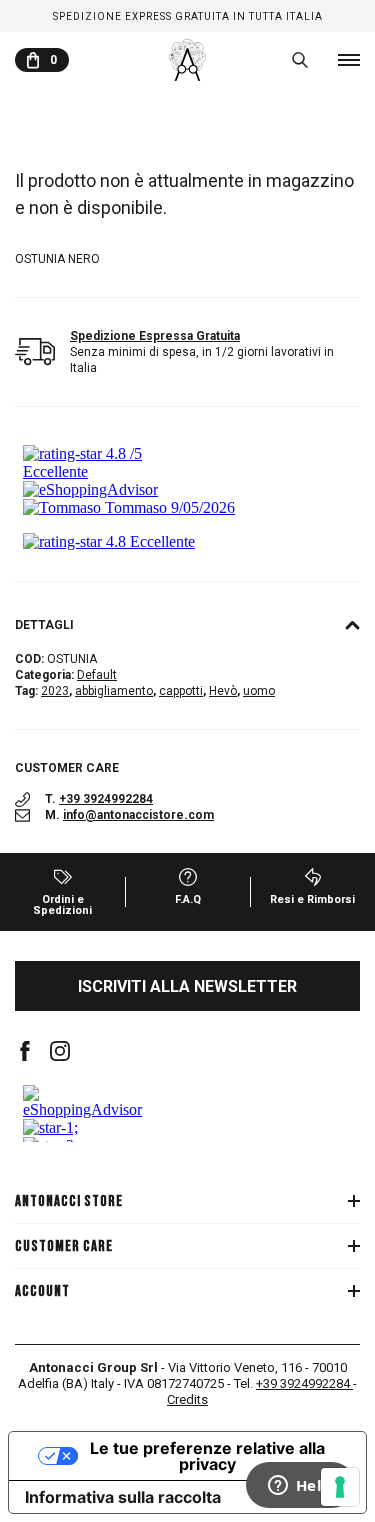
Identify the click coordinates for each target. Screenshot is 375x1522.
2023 (55, 691)
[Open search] (300, 60)
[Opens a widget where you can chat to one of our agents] (300, 1487)
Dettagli (44, 625)
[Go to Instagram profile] (60, 1051)
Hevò (223, 691)
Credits (187, 1399)
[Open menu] (349, 60)
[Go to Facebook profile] (25, 1051)
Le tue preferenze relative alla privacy (207, 1456)
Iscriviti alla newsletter (187, 986)
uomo (259, 691)
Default (97, 675)
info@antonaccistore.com (138, 815)
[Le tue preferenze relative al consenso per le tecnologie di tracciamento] (340, 1487)
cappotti (181, 691)
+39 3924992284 (106, 799)
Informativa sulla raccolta (123, 1497)
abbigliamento (114, 691)
